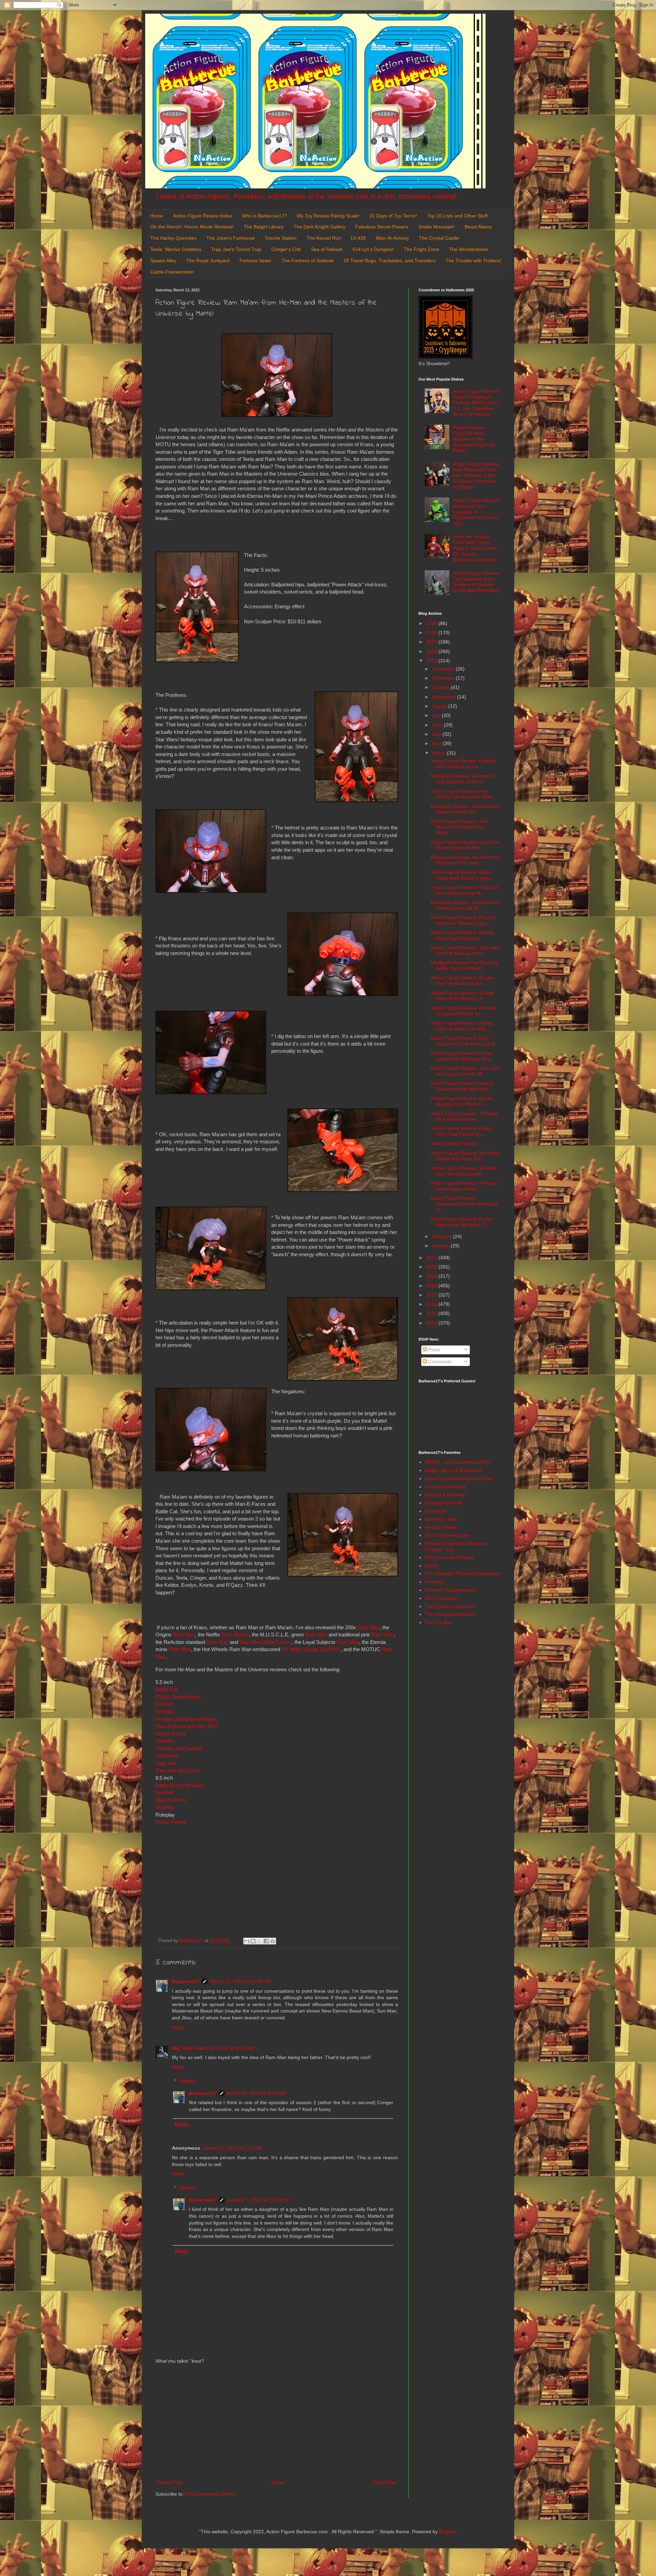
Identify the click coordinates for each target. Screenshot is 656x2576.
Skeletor (165, 1741)
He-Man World (440, 1527)
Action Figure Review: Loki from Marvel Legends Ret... (465, 845)
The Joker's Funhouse (231, 238)
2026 (432, 623)
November (444, 678)
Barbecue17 (186, 1981)
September (445, 697)
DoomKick (436, 1511)
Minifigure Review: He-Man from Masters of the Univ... (465, 860)
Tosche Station (281, 238)
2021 (432, 1258)
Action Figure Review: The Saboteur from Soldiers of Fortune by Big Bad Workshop (476, 582)
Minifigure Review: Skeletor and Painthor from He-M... (465, 905)
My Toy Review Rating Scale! (328, 216)
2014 (432, 1323)
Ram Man (368, 1627)
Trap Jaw (166, 1763)
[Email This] (247, 1941)
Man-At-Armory (392, 238)
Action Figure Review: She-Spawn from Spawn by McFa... (460, 827)
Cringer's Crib (286, 249)
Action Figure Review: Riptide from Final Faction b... (462, 935)
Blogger (447, 2532)
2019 (432, 1276)
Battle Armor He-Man (179, 1785)
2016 (432, 1304)
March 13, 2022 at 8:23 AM (224, 2048)
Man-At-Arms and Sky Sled (186, 1726)
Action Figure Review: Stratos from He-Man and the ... (462, 980)
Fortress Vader (256, 261)
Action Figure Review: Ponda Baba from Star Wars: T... (462, 1222)
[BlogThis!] (253, 1941)
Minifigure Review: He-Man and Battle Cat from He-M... (464, 965)
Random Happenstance (450, 1590)
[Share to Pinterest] (273, 1941)
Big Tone (182, 2048)
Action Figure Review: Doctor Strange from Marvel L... (462, 1101)
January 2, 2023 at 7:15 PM (232, 2148)
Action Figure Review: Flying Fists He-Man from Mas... (461, 1026)
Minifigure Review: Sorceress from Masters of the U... (462, 779)
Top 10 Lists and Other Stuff (457, 216)
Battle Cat (166, 1689)
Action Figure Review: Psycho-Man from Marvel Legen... (463, 920)
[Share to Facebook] (266, 1941)
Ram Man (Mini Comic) (266, 1642)
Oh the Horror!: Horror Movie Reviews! (192, 227)
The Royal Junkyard (208, 261)
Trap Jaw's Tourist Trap (236, 249)
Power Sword (170, 1822)
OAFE (431, 1566)
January (441, 1246)
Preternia (435, 1582)
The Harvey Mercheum (450, 1614)
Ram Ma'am (235, 1635)
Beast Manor (479, 227)
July (437, 715)
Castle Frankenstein (172, 272)
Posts (433, 1350)
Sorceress (167, 1756)
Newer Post (170, 2482)
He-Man (165, 1711)
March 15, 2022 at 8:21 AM (256, 2093)
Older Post (385, 2482)
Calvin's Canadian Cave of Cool (459, 1478)
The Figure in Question (450, 1606)
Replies (187, 2081)
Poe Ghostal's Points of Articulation (462, 1574)
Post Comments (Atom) (210, 2494)
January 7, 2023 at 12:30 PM (258, 2200)
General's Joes (441, 1519)
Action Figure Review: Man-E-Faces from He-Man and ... (463, 1086)
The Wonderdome (469, 249)
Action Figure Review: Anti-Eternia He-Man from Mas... (463, 794)
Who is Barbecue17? (264, 216)
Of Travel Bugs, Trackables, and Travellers (390, 261)
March (439, 753)
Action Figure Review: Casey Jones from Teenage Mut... (462, 1056)
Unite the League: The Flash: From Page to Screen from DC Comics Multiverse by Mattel (475, 548)
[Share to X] (260, 1941)
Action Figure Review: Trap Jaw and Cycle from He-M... (465, 1071)
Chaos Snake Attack (178, 1697)
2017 (432, 1295)
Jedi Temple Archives (447, 1535)
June (438, 725)
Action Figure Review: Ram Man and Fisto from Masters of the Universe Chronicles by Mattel (476, 475)
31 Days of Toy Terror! (393, 216)
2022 (432, 661)
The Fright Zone (421, 249)
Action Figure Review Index (202, 216)
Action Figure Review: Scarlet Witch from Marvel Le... (462, 996)
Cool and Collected (445, 1487)
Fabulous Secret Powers (382, 227)
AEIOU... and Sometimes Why (457, 1462)
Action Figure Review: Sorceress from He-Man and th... (464, 1204)
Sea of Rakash (327, 249)
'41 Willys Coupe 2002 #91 (311, 1649)
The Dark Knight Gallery (319, 227)
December (444, 669)
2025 (432, 633)
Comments (439, 1362)
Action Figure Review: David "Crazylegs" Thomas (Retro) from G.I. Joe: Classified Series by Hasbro (476, 403)
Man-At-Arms (171, 1800)
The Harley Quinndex (173, 238)
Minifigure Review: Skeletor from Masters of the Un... (466, 809)
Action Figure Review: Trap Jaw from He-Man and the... (465, 950)
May (437, 734)
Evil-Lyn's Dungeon (373, 249)
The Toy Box (438, 1622)
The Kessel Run (324, 238)
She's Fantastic (441, 1598)
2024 (432, 642)
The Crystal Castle (439, 238)
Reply (178, 2027)
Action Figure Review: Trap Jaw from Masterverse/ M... (465, 890)
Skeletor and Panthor (179, 1748)
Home (156, 216)
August (440, 706)
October (441, 687)
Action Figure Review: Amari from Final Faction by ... (461, 1131)
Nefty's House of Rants (449, 1557)
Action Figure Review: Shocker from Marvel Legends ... (464, 1171)
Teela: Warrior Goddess (176, 249)
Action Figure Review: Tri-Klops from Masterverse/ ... (464, 1116)
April (437, 743)
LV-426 (358, 238)
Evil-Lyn (164, 1704)
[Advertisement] (277, 2422)
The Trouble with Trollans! (474, 261)
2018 (432, 1286)
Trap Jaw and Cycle (178, 1770)
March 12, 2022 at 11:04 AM (240, 1981)
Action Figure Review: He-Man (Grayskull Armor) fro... (463, 1011)
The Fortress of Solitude (308, 261)
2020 (432, 1267)
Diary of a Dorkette (445, 1495)
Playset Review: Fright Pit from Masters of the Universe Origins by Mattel (474, 439)
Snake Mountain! (436, 227)
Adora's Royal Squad (453, 1143)
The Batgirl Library (264, 227)
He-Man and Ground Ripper (186, 1719)
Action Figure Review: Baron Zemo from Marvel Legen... (463, 875)
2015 (432, 1313)
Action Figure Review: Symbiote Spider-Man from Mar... (465, 1156)
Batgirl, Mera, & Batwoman (454, 1470)
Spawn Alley (163, 261)
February (442, 1236)
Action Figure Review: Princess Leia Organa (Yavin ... (464, 1186)
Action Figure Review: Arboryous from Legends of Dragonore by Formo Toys (476, 512)
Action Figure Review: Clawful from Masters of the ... (463, 764)
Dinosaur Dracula (443, 1503)
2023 (432, 651)
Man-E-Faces (171, 1734)
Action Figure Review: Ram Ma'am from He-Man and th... (465, 1041)
